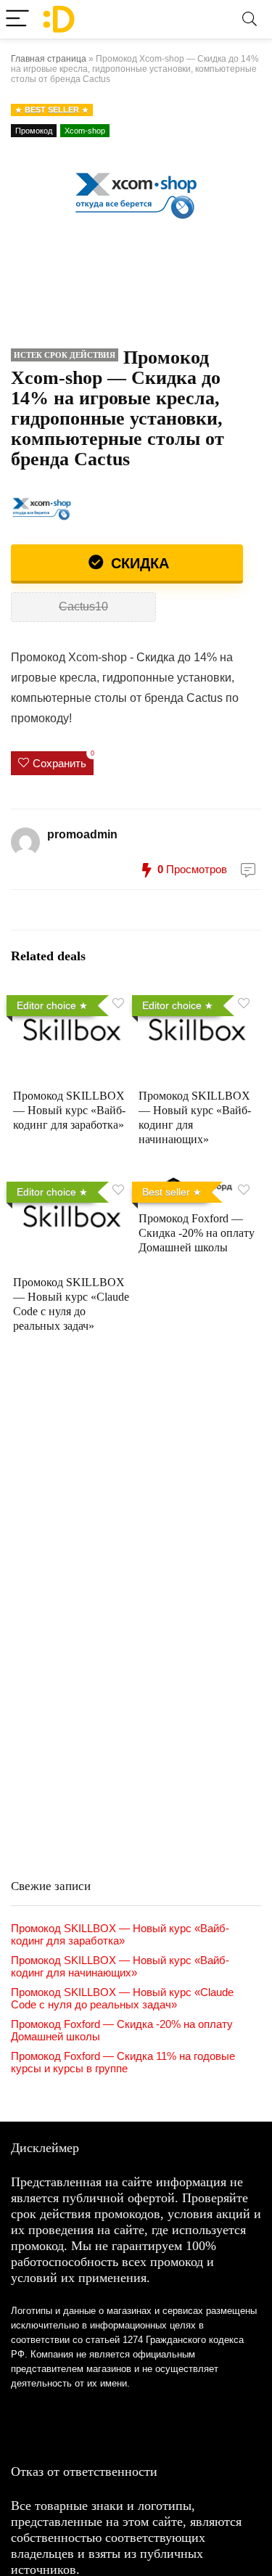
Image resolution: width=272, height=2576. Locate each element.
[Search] (250, 19)
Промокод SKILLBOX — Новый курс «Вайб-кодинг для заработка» (69, 1110)
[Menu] (17, 19)
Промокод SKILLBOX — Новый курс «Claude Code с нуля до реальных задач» (122, 1998)
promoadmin (82, 834)
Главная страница (49, 59)
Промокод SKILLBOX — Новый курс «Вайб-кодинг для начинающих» (120, 1966)
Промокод (34, 131)
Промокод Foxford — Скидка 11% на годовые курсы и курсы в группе (123, 2062)
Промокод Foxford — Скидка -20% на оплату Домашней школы (197, 1233)
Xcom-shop (85, 131)
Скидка (138, 563)
